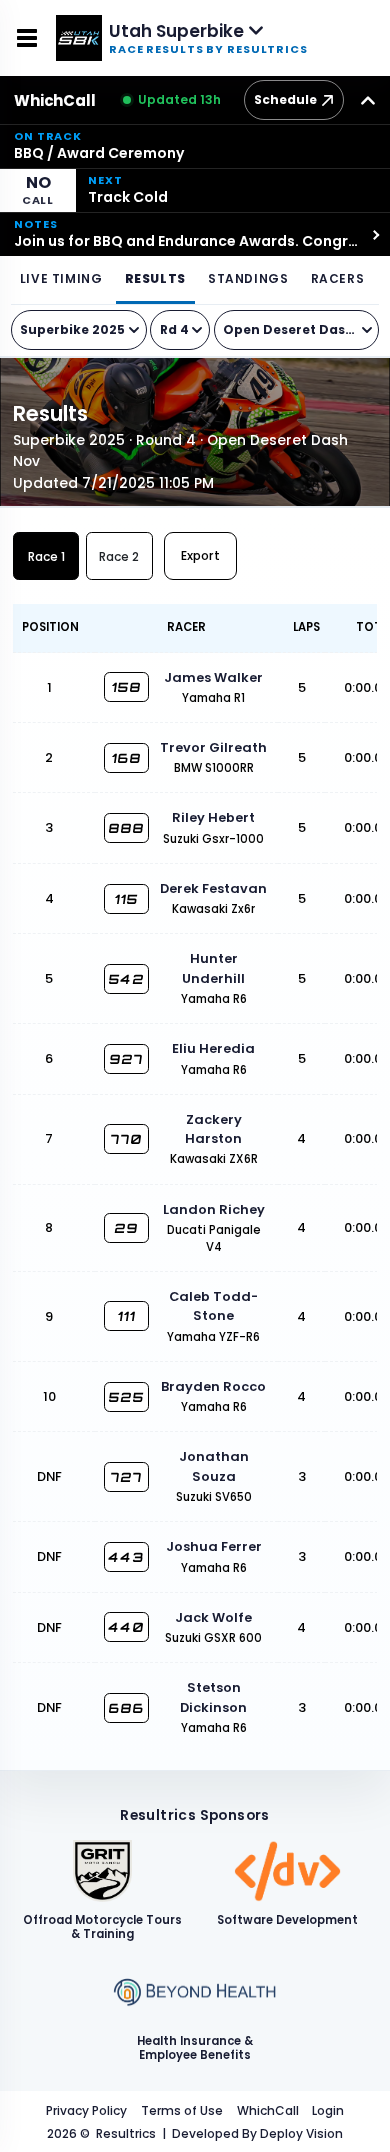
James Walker (213, 677)
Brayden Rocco (213, 1386)
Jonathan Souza (214, 1466)
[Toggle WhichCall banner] (368, 100)
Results (155, 278)
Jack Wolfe (213, 1617)
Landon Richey (214, 1209)
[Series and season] (79, 330)
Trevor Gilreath (213, 747)
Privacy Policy (86, 2110)
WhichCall (55, 100)
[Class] (297, 330)
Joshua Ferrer (214, 1546)
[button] (195, 146)
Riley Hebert (213, 817)
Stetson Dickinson (213, 1697)
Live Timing (61, 278)
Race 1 (46, 556)
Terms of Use (182, 2110)
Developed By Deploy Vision (257, 2133)
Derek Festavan (213, 888)
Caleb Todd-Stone (213, 1306)
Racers (338, 278)
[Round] (180, 330)
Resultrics (126, 2133)
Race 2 (119, 556)
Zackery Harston (213, 1129)
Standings (248, 278)
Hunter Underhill (213, 968)
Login (328, 2110)
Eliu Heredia (213, 1048)
